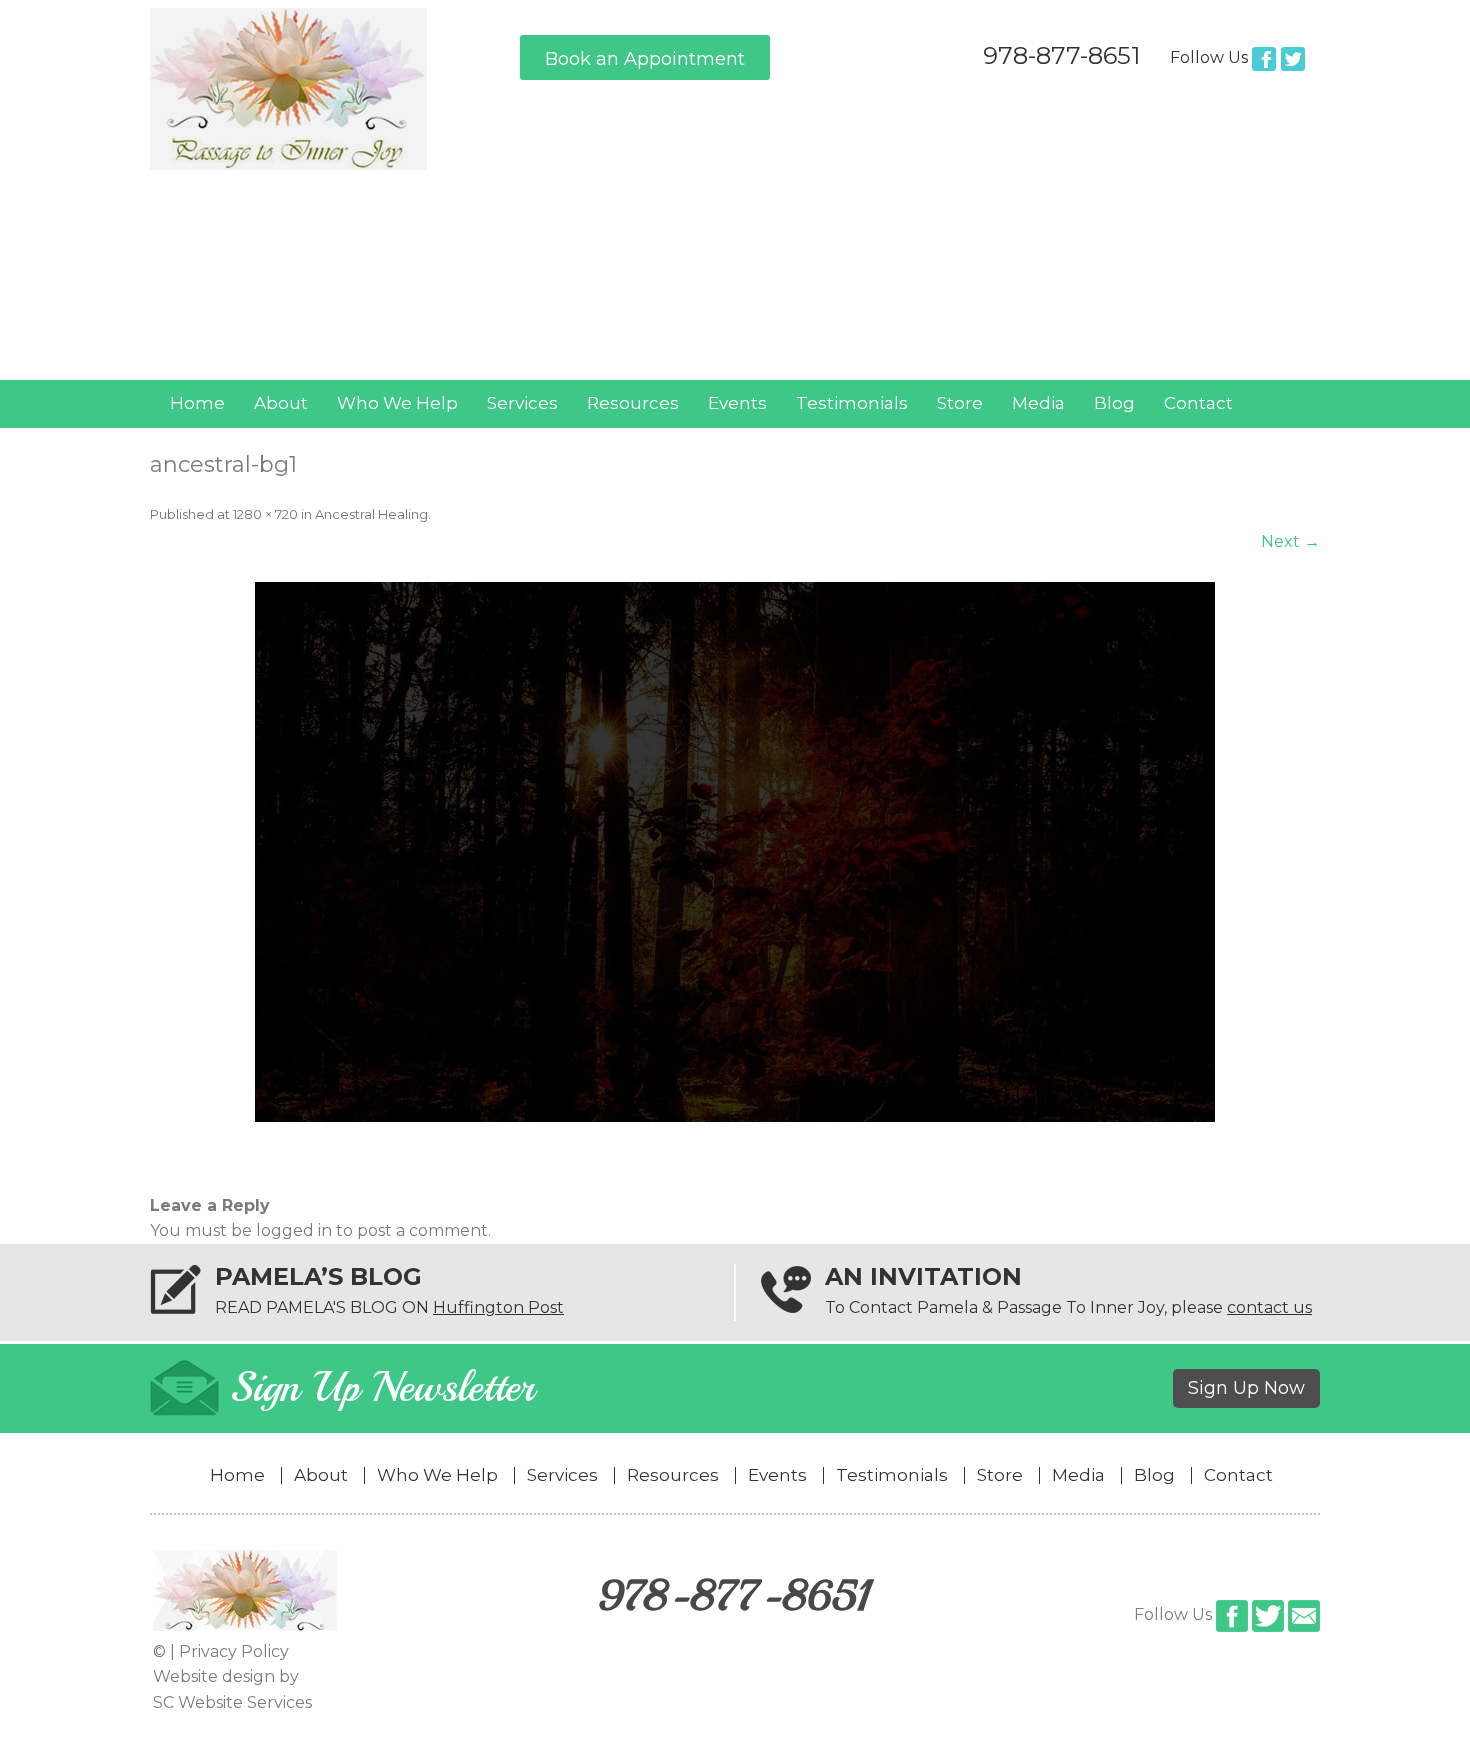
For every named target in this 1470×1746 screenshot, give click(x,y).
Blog (1114, 403)
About (281, 403)
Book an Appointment (645, 59)
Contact (1198, 403)
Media (1038, 403)
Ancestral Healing (371, 514)
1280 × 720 (265, 514)
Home (197, 403)
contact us (1269, 1307)
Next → (1290, 541)
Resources (633, 403)
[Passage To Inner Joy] (288, 164)
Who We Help (397, 403)
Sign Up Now (1246, 1388)
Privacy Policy (234, 1651)
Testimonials (852, 403)
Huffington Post (498, 1307)
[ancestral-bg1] (735, 852)
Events (737, 403)
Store (960, 403)
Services (522, 403)
